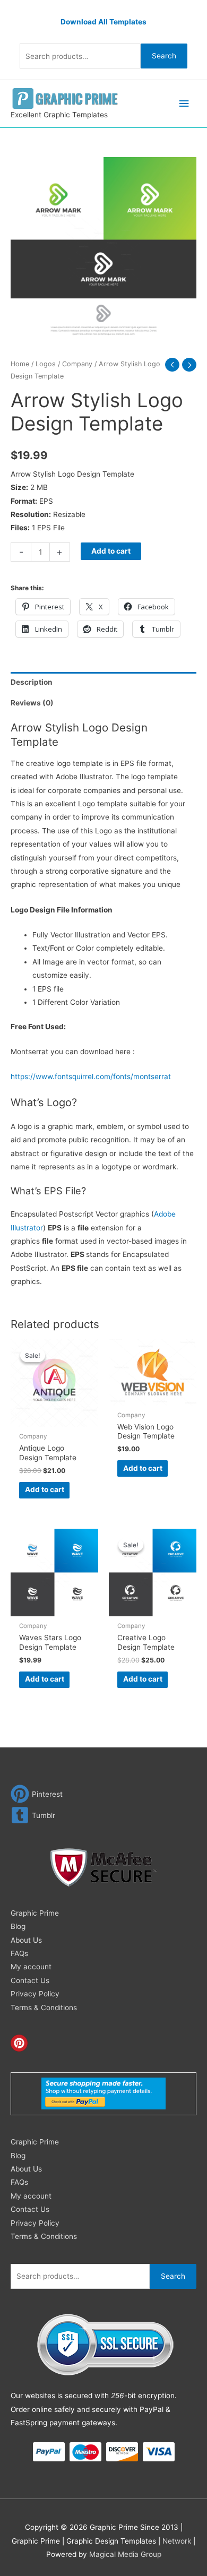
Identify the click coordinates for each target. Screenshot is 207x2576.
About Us (26, 1940)
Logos (46, 364)
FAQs (19, 1953)
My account (31, 1967)
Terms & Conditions (44, 2008)
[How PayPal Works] (103, 2093)
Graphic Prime (35, 1913)
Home (20, 364)
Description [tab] (32, 682)
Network (177, 2541)
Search (164, 56)
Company (77, 364)
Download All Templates (103, 22)
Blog (18, 1926)
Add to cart (111, 551)
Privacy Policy (35, 1994)
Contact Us (30, 1980)
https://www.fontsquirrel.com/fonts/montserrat (91, 1076)
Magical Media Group (125, 2554)
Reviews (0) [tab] (32, 703)
